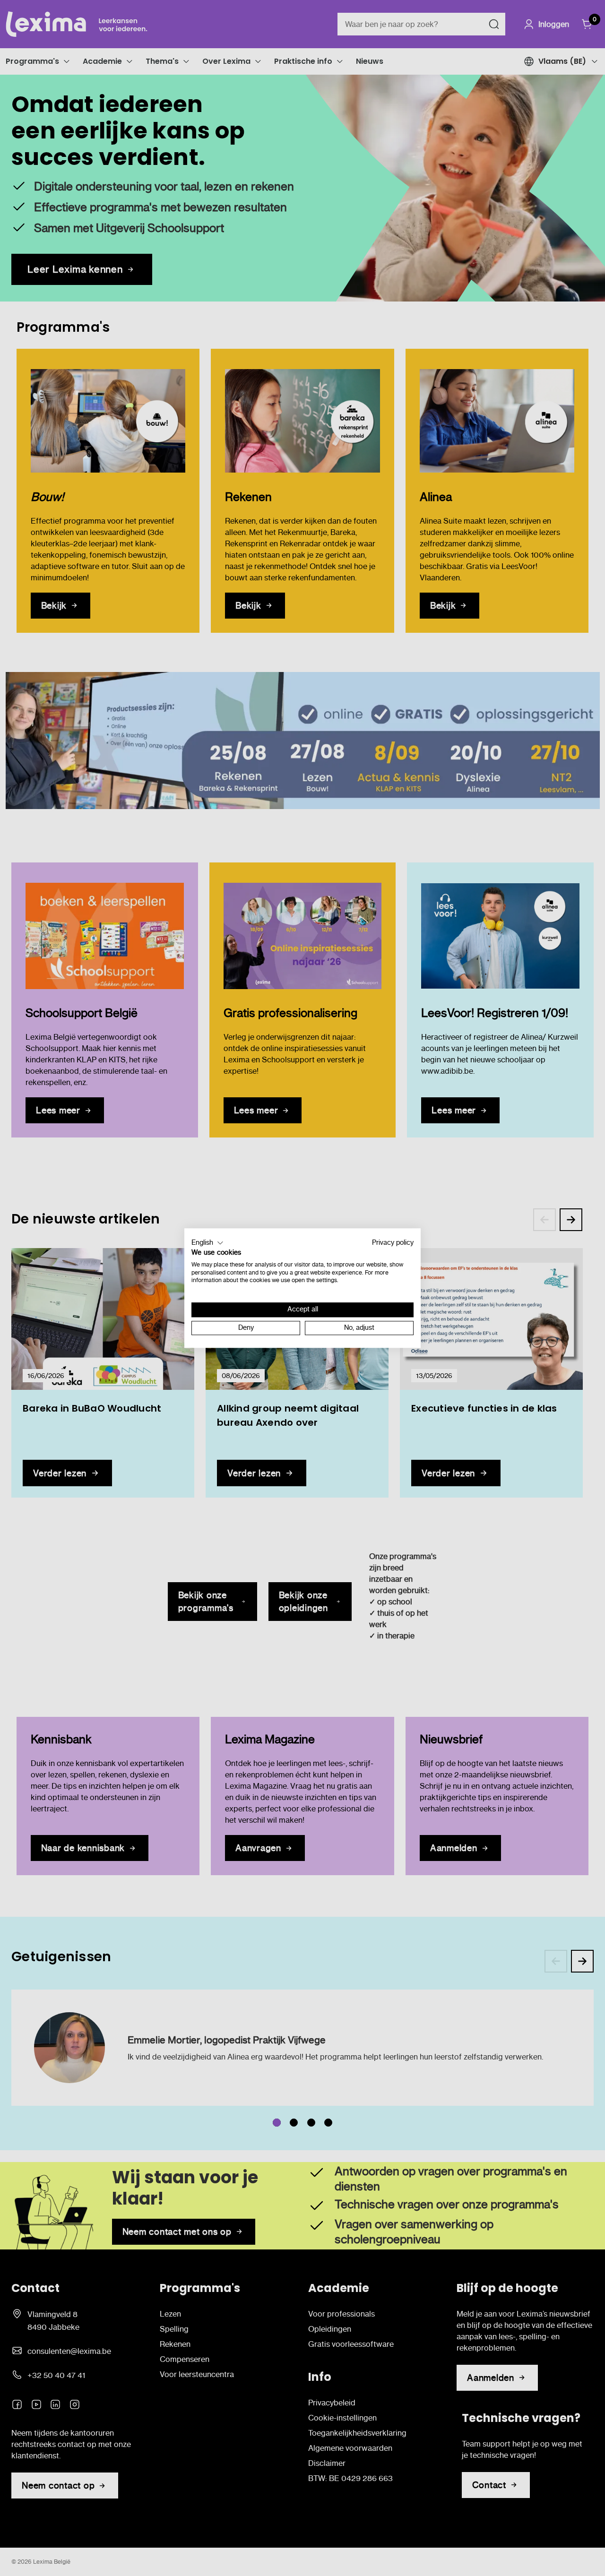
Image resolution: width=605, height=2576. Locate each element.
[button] (207, 1243)
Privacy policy (393, 1243)
